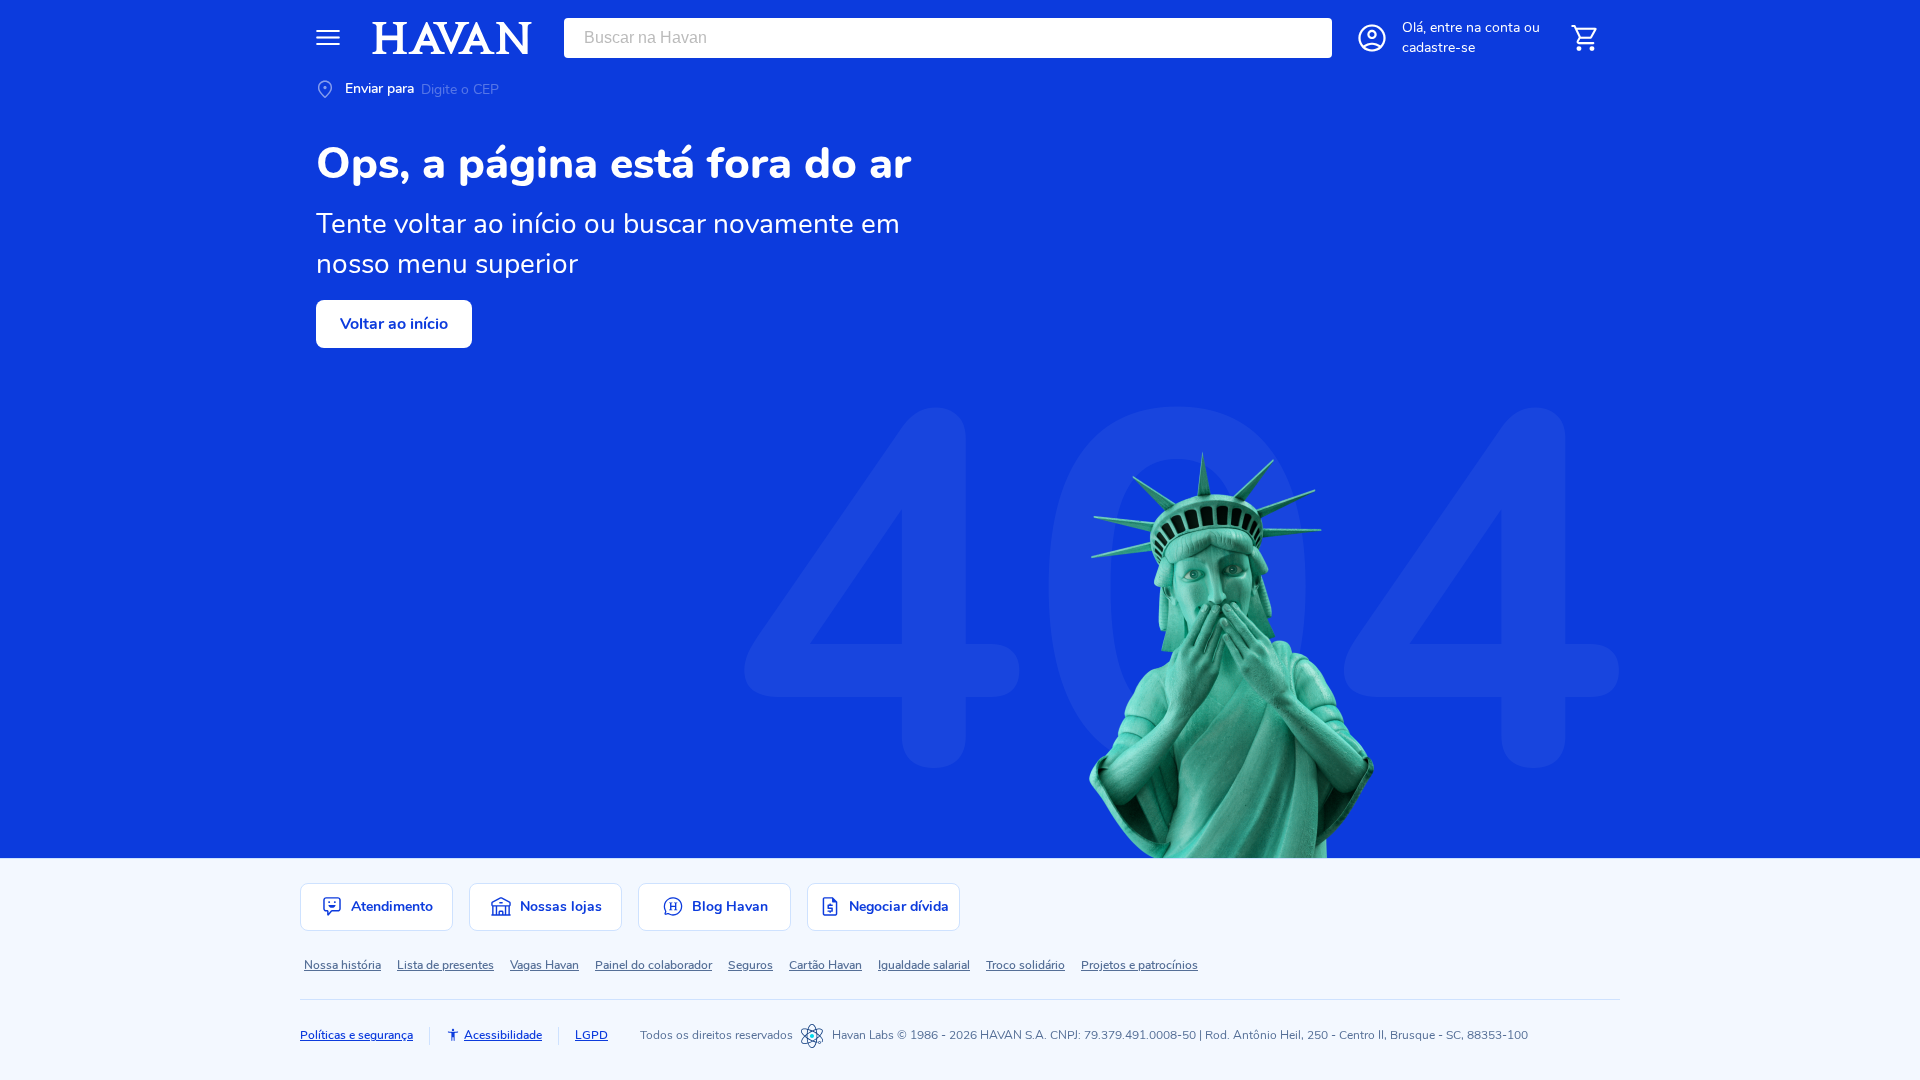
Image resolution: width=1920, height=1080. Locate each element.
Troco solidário (1025, 965)
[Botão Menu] (328, 38)
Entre (1475, 27)
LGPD (591, 1035)
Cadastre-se (1438, 47)
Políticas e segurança (356, 1035)
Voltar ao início (394, 324)
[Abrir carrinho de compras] (1584, 38)
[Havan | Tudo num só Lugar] (452, 38)
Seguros (750, 965)
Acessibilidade (503, 1035)
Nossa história (342, 965)
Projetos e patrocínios (1139, 965)
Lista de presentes (445, 965)
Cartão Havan (825, 965)
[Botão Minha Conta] (1372, 38)
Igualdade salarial (924, 965)
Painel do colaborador (653, 965)
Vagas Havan (544, 965)
